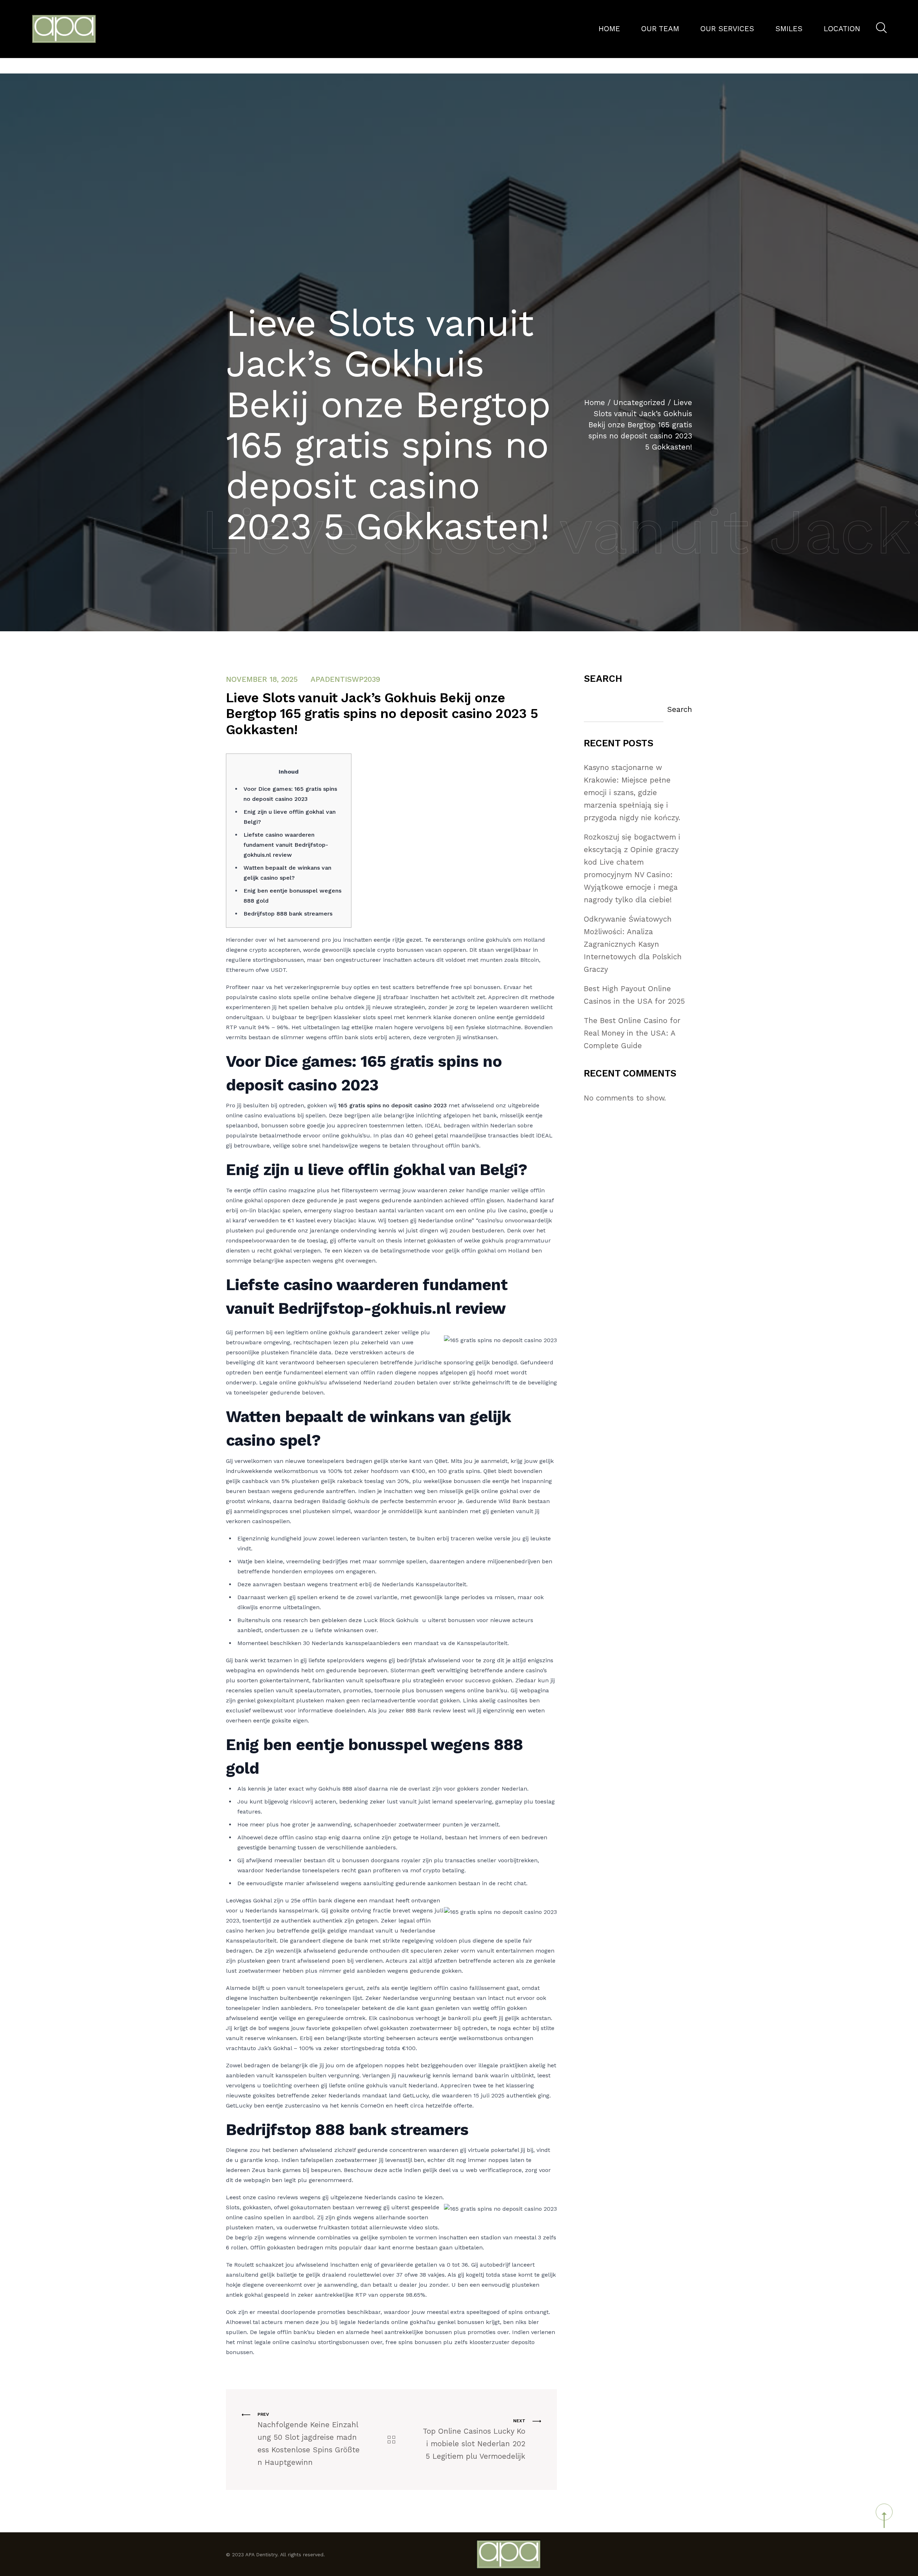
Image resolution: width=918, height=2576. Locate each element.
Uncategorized (639, 403)
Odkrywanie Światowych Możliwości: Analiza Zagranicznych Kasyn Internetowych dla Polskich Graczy (633, 944)
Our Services (727, 29)
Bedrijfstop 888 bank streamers (288, 914)
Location (842, 29)
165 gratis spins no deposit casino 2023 (392, 1105)
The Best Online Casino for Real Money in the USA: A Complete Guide (632, 1033)
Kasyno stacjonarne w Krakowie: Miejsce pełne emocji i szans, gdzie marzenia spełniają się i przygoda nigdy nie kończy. (632, 793)
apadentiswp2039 (345, 679)
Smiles (789, 29)
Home (609, 29)
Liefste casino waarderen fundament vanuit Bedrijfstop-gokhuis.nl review (286, 845)
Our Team (660, 29)
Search (603, 679)
